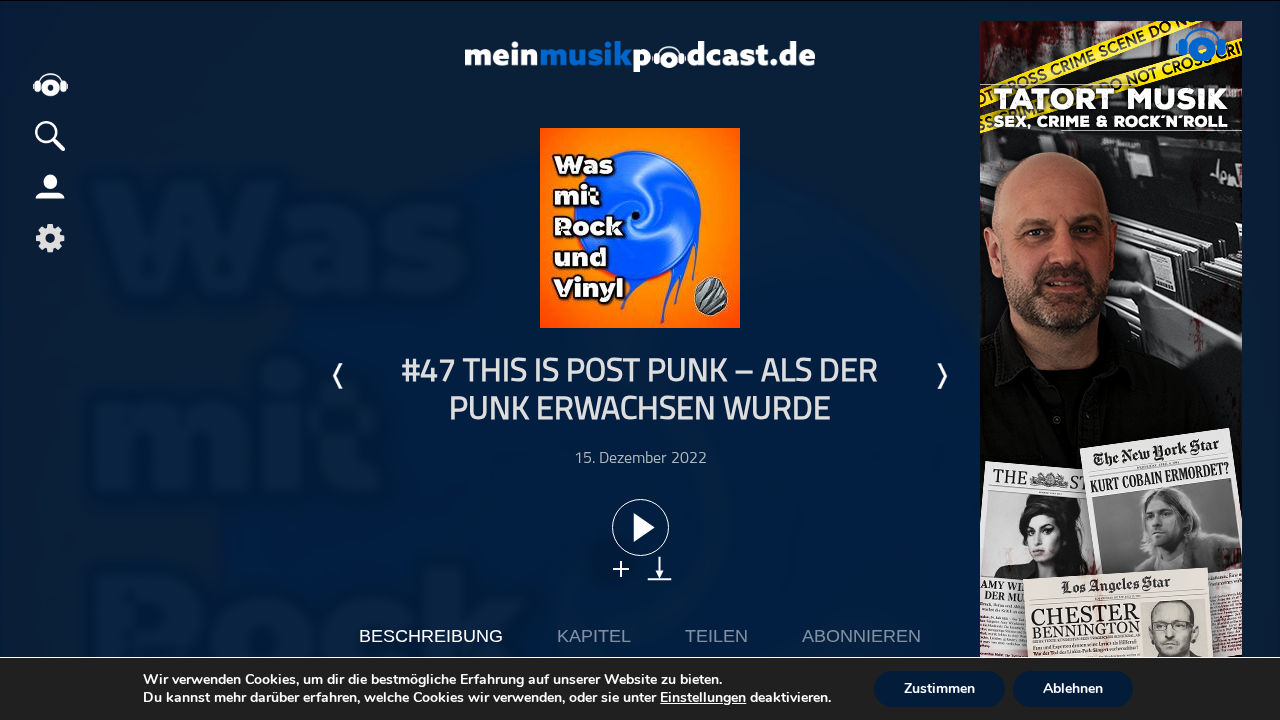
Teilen (716, 636)
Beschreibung (431, 636)
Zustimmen (939, 688)
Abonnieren (861, 636)
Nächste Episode (941, 376)
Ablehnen (1073, 688)
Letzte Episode (339, 376)
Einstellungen (703, 698)
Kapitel (594, 636)
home (50, 84)
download (659, 568)
